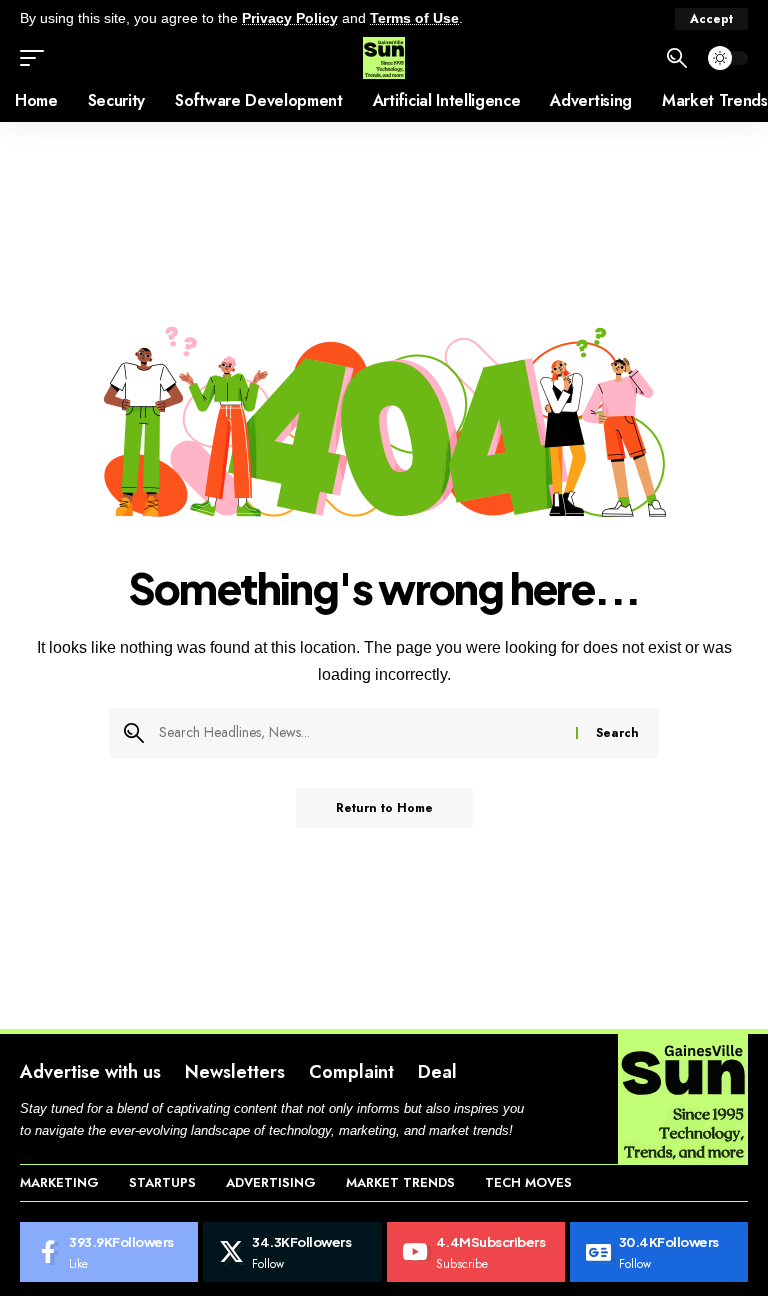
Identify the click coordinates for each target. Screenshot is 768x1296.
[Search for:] (360, 733)
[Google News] (659, 1252)
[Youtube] (476, 1252)
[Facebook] (109, 1252)
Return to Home (384, 808)
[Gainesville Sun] (384, 58)
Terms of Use (414, 18)
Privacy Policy (290, 18)
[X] (292, 1252)
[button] (711, 19)
